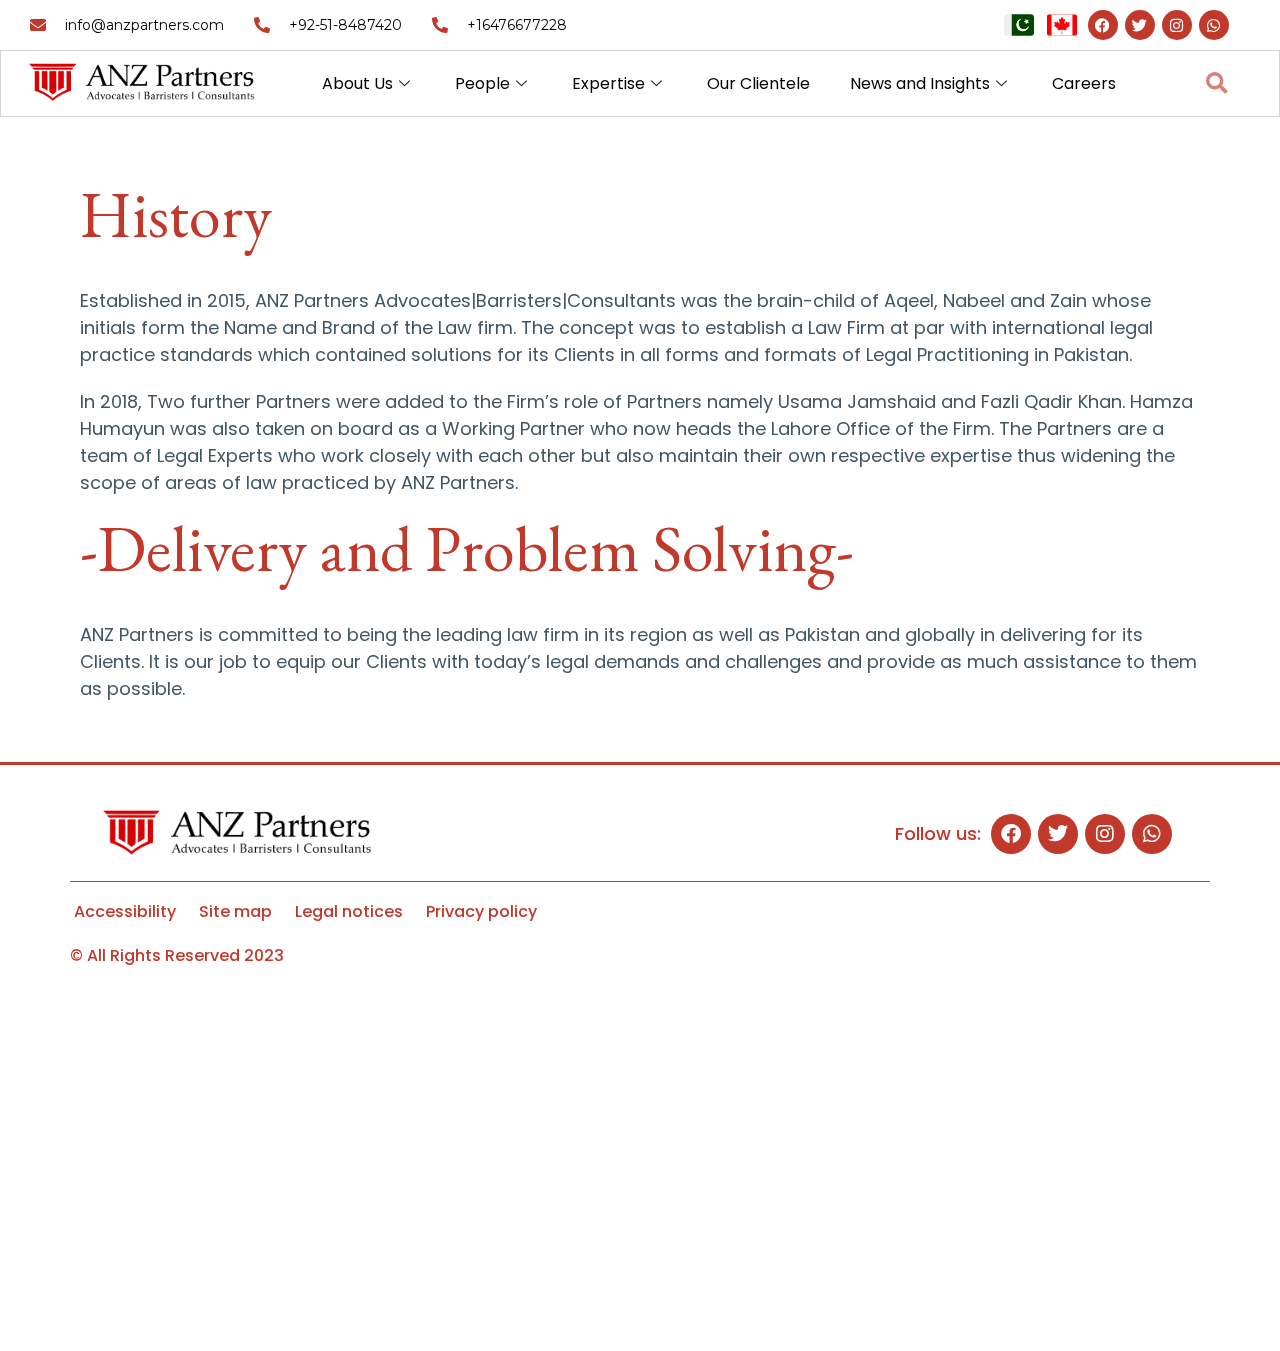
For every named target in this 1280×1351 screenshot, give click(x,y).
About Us (357, 83)
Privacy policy (481, 911)
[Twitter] (1140, 25)
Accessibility (125, 911)
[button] (1216, 83)
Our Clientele (758, 83)
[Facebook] (1103, 25)
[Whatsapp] (1214, 25)
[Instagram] (1177, 25)
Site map (235, 911)
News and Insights (920, 83)
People (482, 83)
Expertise (608, 83)
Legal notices (349, 911)
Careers (1084, 83)
